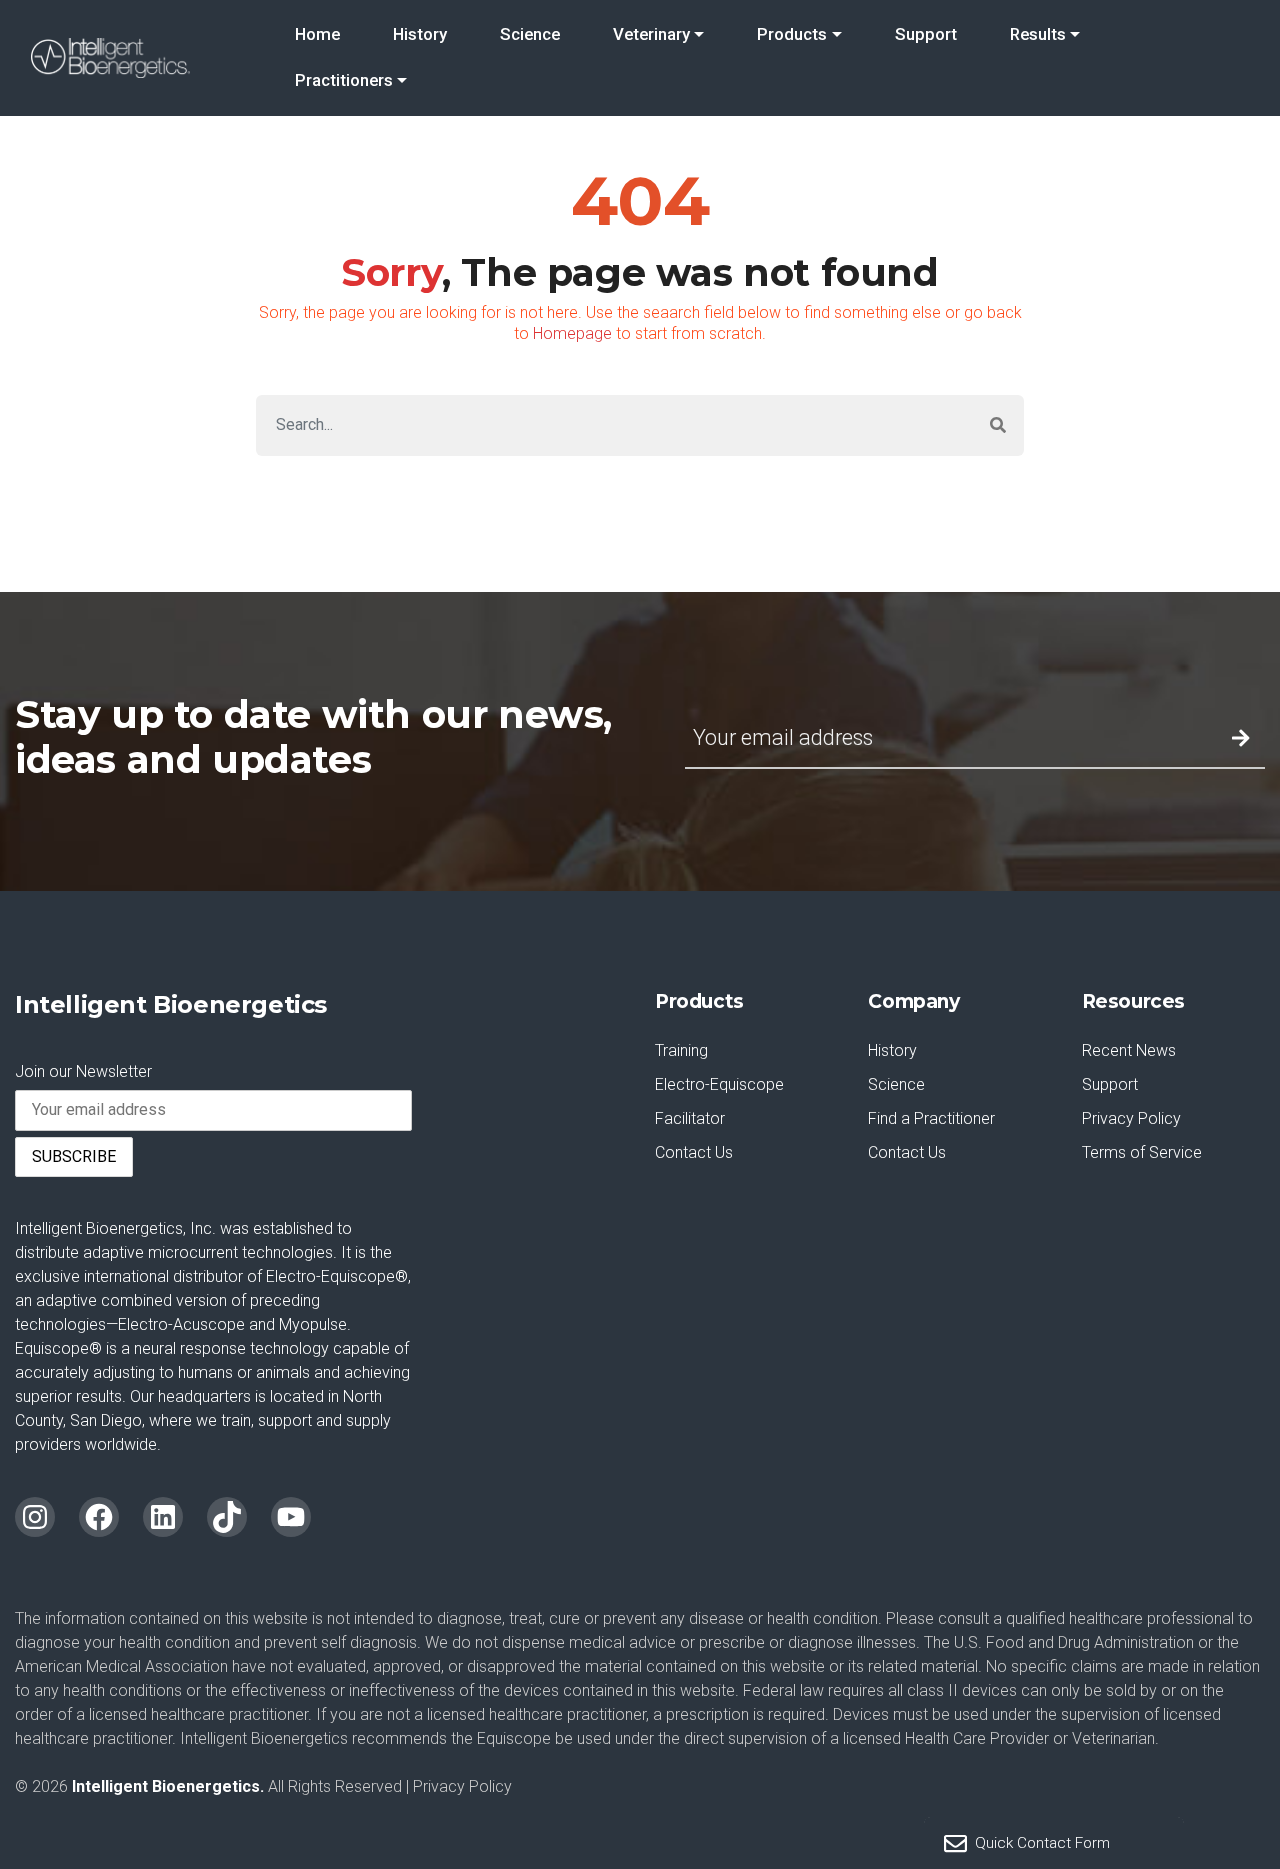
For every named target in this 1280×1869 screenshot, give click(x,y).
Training (681, 1050)
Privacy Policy (1131, 1118)
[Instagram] (35, 1517)
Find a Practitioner (931, 1118)
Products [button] (792, 34)
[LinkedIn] (163, 1517)
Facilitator (690, 1118)
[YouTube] (291, 1517)
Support (926, 34)
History (420, 34)
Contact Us (694, 1152)
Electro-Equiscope (719, 1084)
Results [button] (1038, 34)
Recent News (1129, 1050)
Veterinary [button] (651, 34)
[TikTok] (227, 1517)
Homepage (572, 333)
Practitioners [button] (344, 80)
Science (530, 34)
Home (317, 34)
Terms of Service (1142, 1152)
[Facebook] (99, 1517)
